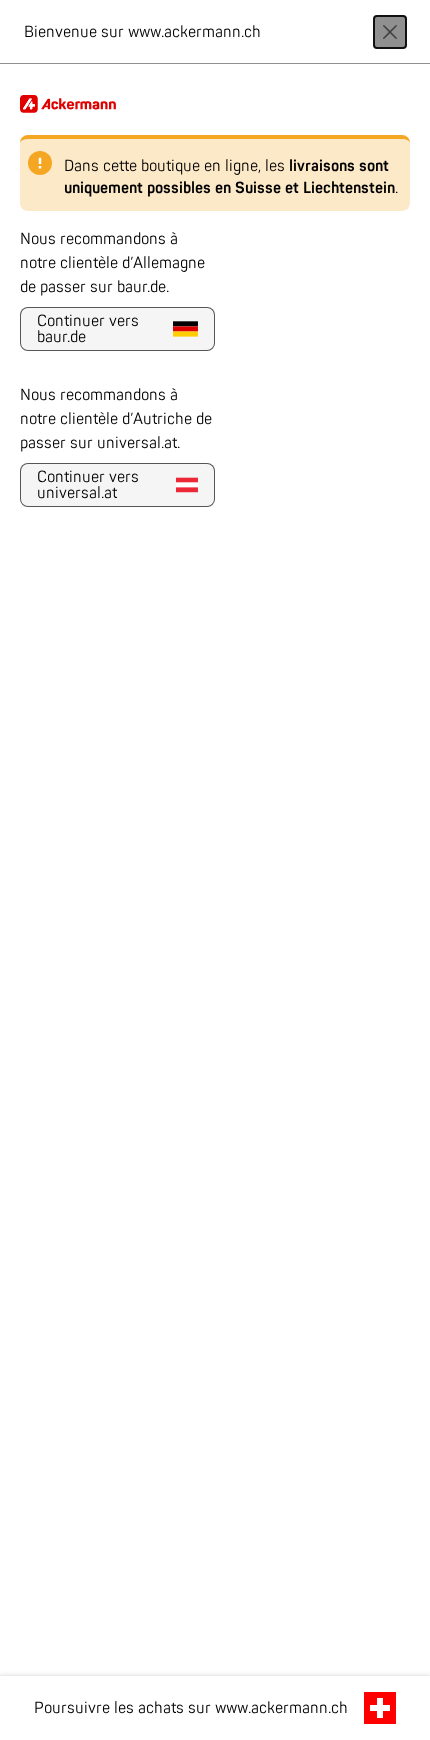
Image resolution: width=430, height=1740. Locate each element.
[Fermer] (390, 32)
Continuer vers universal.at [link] (88, 485)
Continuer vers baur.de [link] (88, 329)
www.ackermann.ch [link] (281, 1708)
